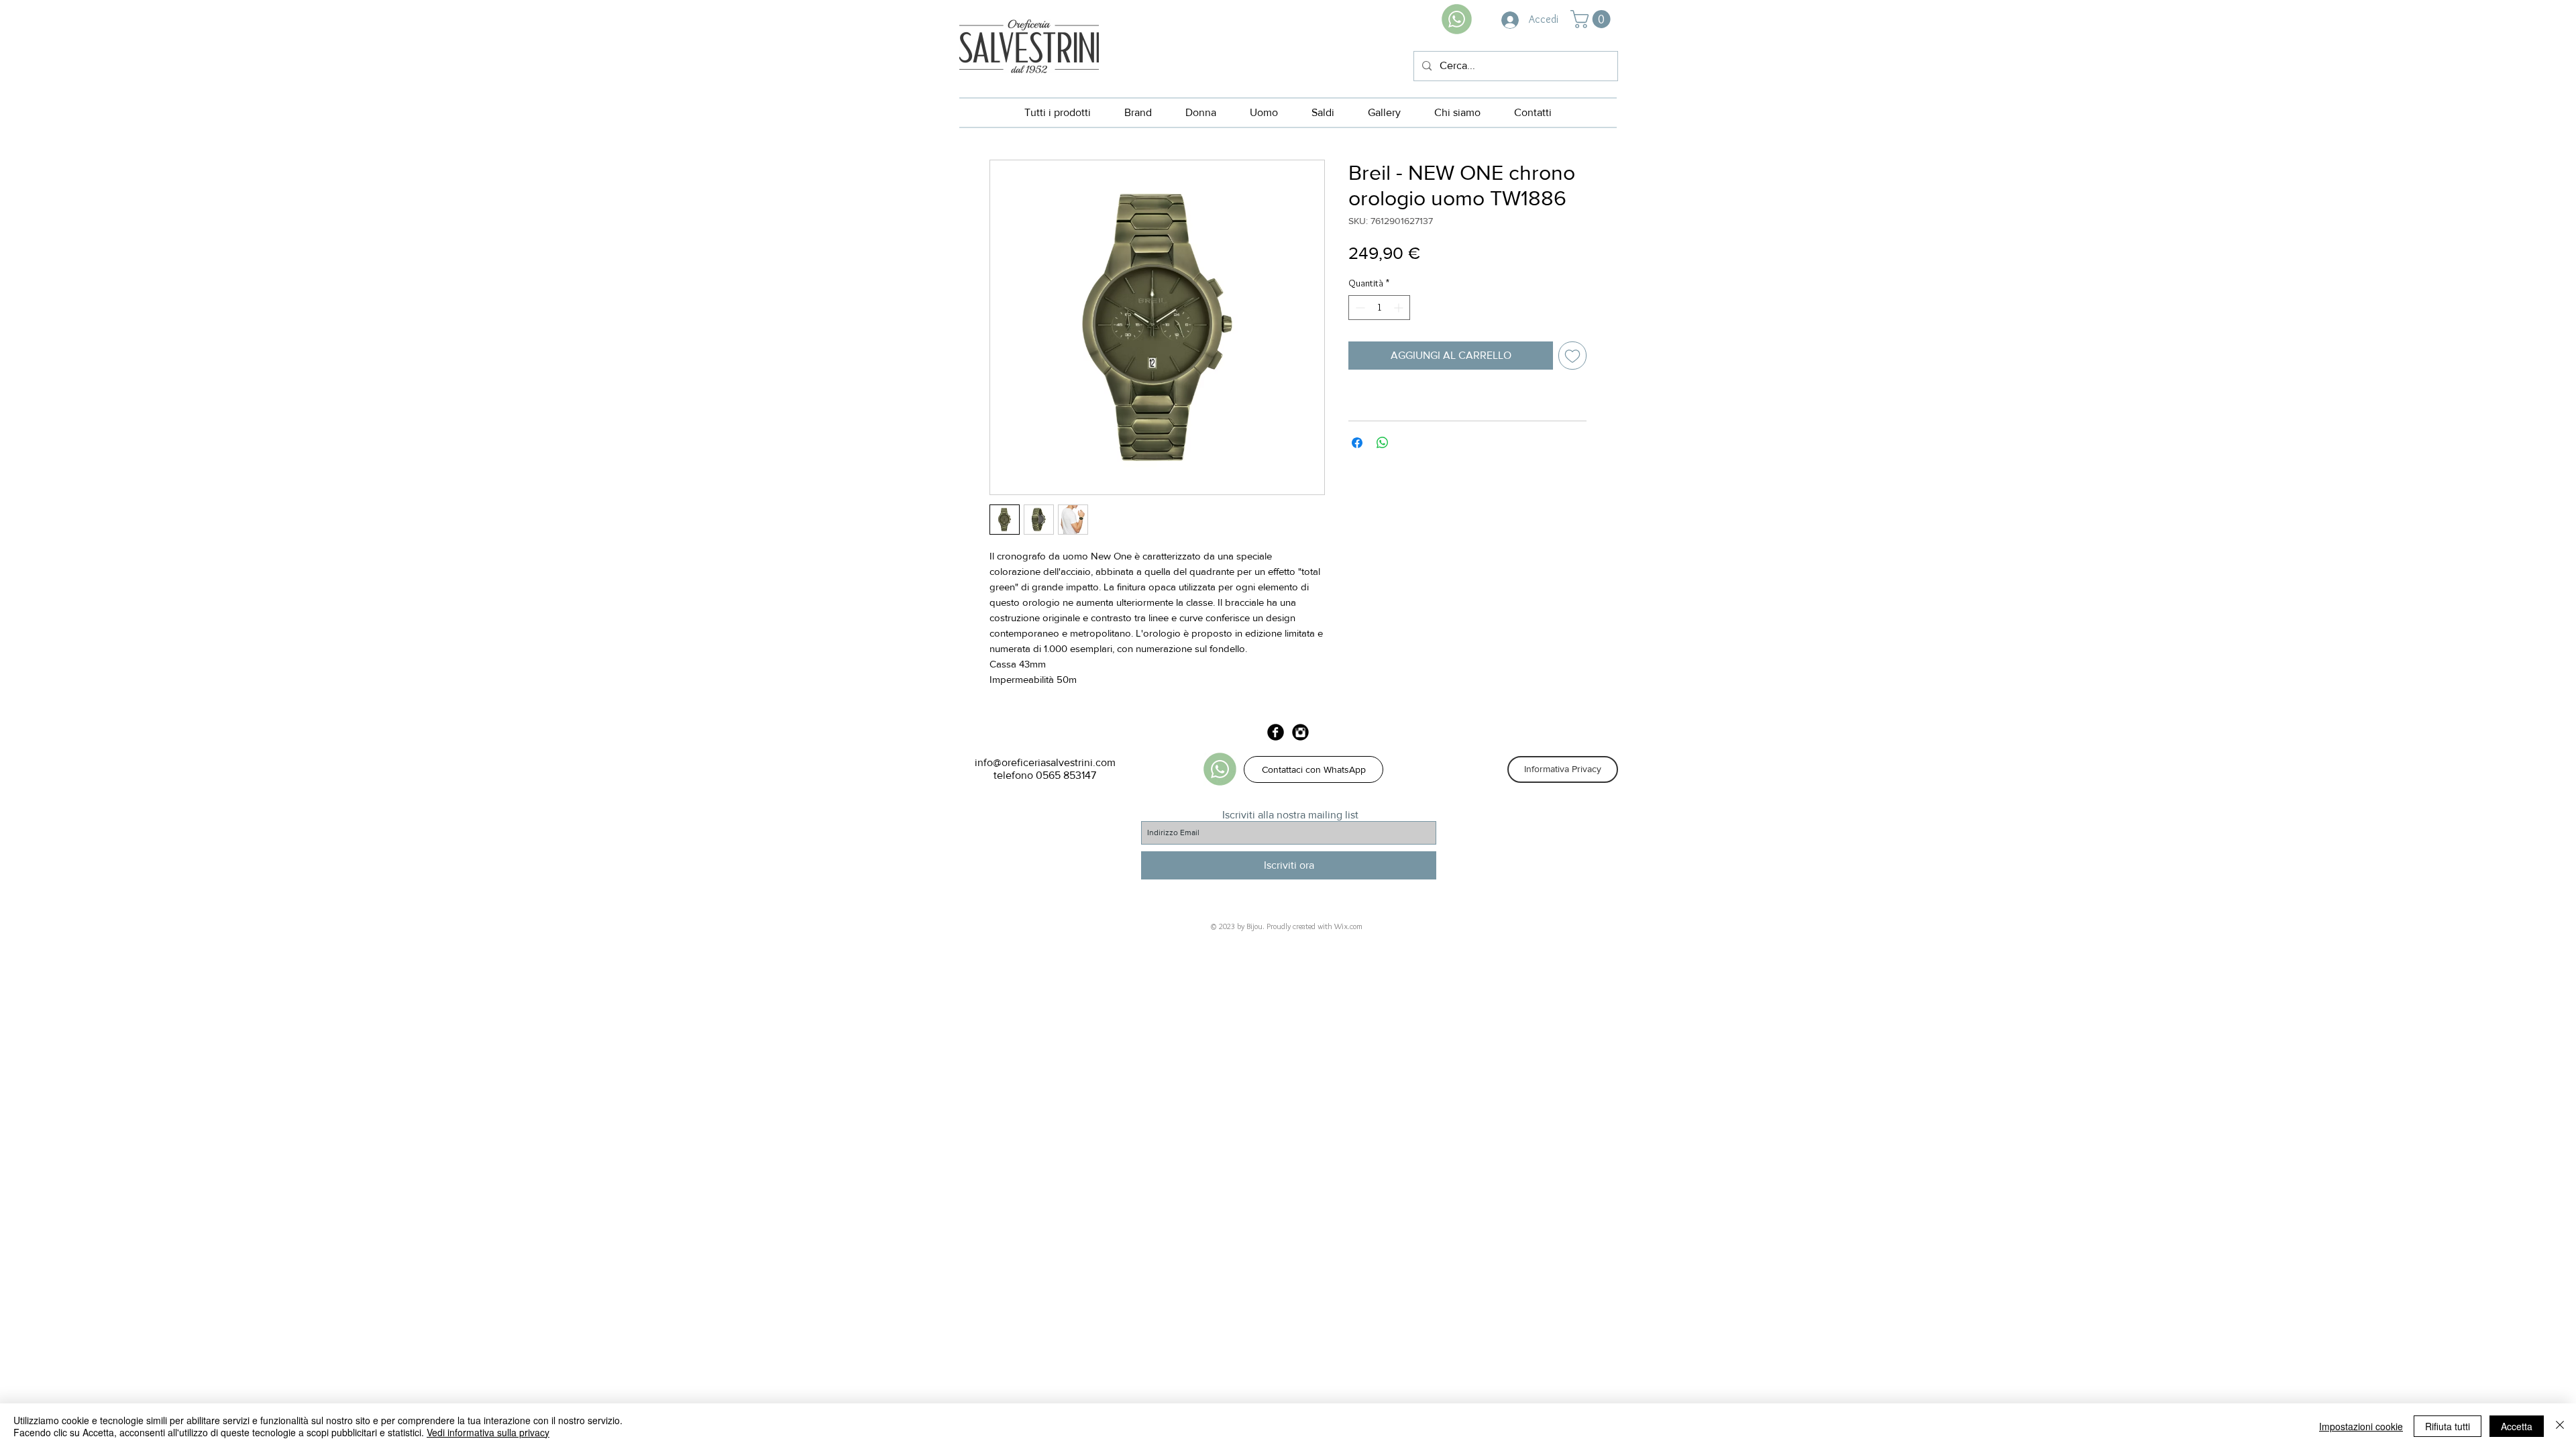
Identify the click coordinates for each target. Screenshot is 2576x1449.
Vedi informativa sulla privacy (488, 1432)
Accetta (2517, 1426)
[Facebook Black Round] (1276, 732)
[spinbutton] (1379, 308)
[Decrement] (1359, 308)
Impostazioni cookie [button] (2361, 1426)
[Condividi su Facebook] (1357, 443)
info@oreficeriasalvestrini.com (1045, 762)
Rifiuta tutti (2448, 1426)
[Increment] (1400, 308)
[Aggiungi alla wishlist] (1572, 356)
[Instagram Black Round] (1300, 732)
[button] (1593, 19)
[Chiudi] (2560, 1426)
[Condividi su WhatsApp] (1383, 443)
